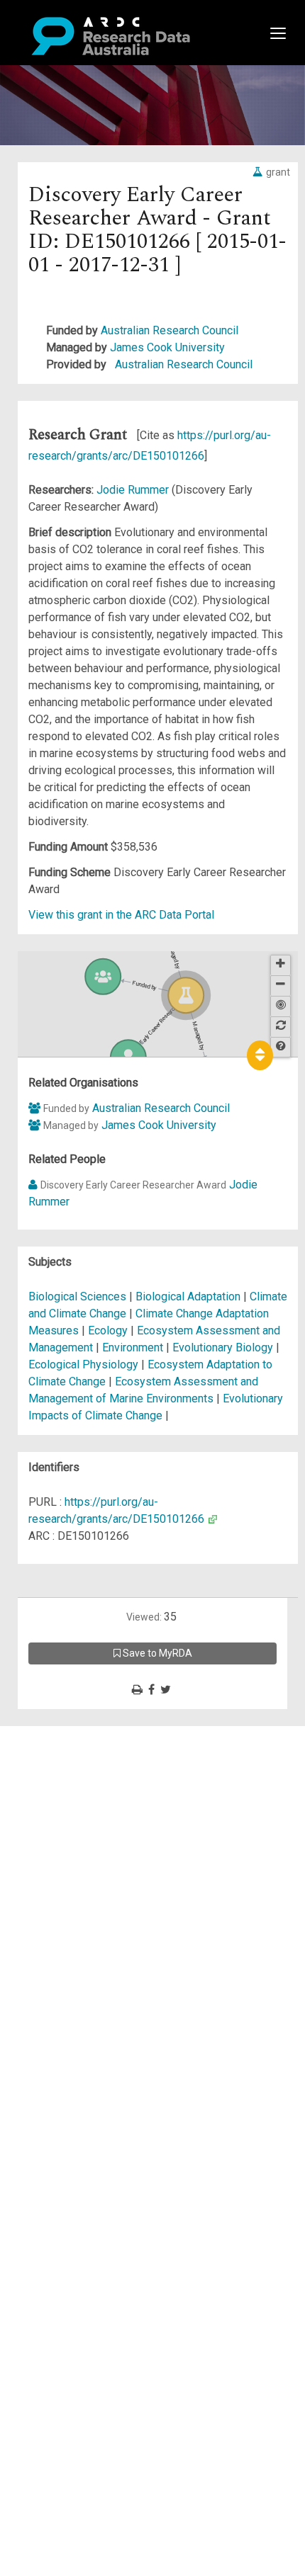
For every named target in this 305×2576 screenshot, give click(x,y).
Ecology (109, 1330)
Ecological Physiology (85, 1364)
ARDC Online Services (99, 1819)
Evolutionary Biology (224, 1347)
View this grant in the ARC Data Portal (121, 915)
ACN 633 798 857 (44, 1921)
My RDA (64, 1751)
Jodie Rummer (134, 490)
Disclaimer (71, 1785)
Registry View (79, 1836)
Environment (134, 1347)
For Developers (83, 1802)
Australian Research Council (170, 330)
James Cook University (167, 347)
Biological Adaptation (189, 1296)
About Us (67, 1734)
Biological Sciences (79, 1296)
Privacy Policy (79, 1879)
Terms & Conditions (93, 1862)
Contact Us (71, 1768)
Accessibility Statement (103, 1896)
